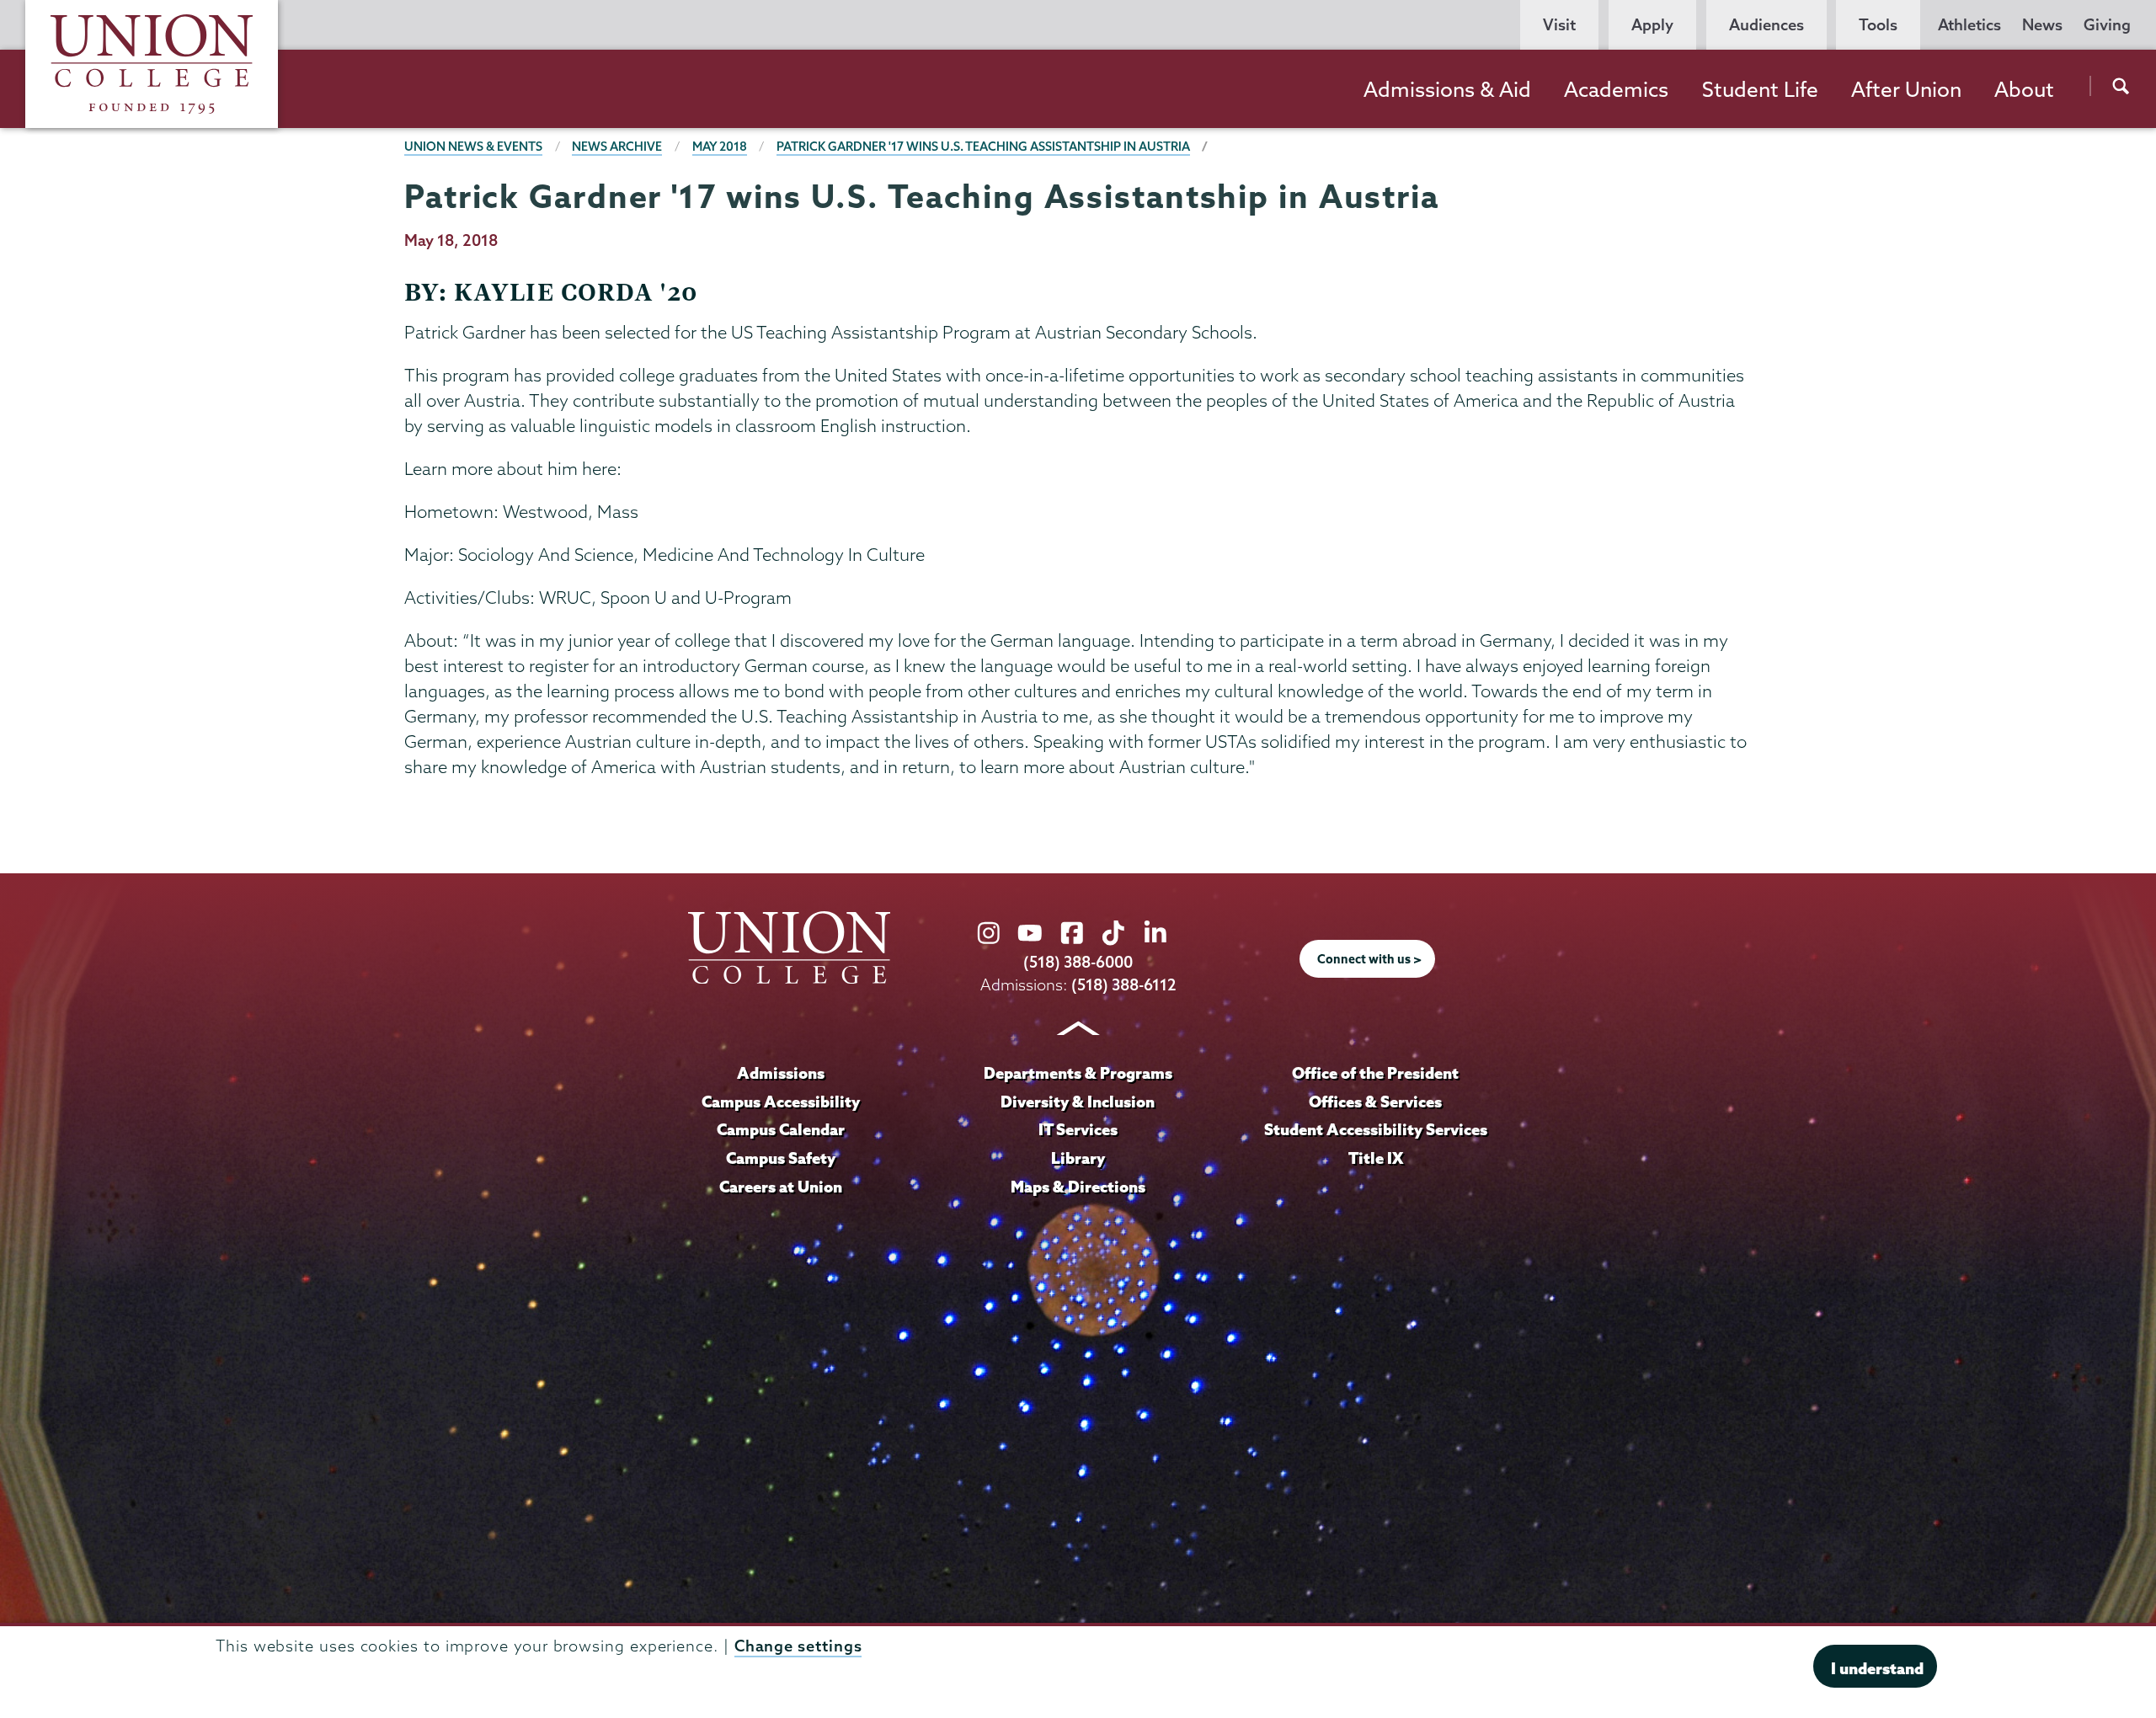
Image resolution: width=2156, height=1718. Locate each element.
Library (1078, 1158)
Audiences (1766, 25)
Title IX (1376, 1158)
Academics (1616, 89)
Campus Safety (781, 1158)
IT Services (1078, 1129)
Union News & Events (473, 147)
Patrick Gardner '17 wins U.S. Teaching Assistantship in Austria (983, 147)
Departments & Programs (1078, 1073)
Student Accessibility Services (1376, 1129)
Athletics (1969, 25)
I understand (1877, 1667)
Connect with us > (1369, 959)
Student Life (1760, 89)
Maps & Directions (1078, 1187)
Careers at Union (781, 1187)
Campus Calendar (781, 1129)
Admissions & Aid (1447, 89)
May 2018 (720, 147)
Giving (2107, 25)
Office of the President (1375, 1073)
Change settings (798, 1645)
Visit (1559, 25)
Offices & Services (1375, 1102)
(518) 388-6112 (1124, 985)
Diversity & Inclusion (1078, 1102)
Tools (1878, 25)
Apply (1652, 25)
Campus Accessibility (781, 1102)
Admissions (781, 1073)
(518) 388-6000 (1078, 962)
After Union (1906, 89)
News (2042, 25)
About (2024, 89)
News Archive (617, 147)
